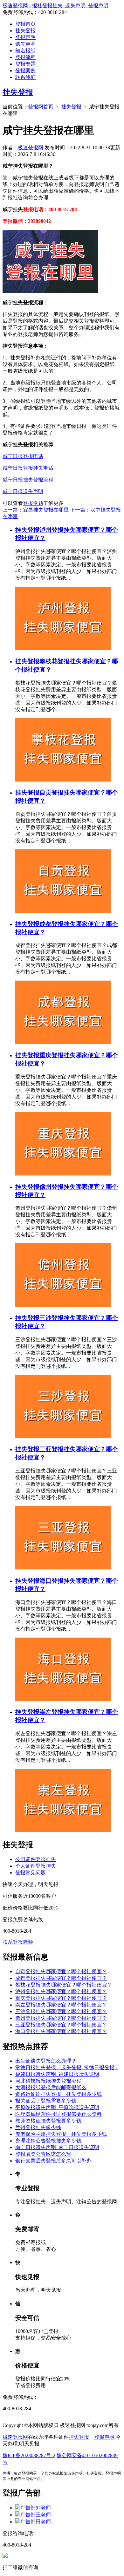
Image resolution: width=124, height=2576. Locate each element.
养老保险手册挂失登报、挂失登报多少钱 (61, 2134)
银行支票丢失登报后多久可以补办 (53, 2161)
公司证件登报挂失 (36, 1859)
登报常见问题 (31, 1873)
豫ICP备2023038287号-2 (29, 2455)
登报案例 (25, 71)
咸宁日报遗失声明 (23, 491)
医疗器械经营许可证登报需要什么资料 (59, 2114)
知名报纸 (25, 51)
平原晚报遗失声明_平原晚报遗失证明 (57, 2107)
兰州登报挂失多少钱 (38, 2127)
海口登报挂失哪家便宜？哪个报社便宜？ (61, 2031)
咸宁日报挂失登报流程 (28, 480)
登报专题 (25, 64)
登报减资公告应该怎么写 (43, 2154)
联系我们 (25, 77)
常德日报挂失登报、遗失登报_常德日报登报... (67, 2067)
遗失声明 (25, 44)
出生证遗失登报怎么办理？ (46, 2061)
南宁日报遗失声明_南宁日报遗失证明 (57, 2147)
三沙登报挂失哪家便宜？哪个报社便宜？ (61, 2011)
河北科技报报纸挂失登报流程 (48, 2081)
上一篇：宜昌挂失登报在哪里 (36, 510)
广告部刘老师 (36, 2508)
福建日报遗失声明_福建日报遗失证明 (57, 2074)
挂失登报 (25, 31)
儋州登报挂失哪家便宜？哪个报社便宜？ (61, 2018)
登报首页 (25, 24)
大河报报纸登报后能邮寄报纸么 (51, 2087)
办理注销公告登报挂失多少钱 (48, 2141)
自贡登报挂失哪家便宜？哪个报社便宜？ (61, 1971)
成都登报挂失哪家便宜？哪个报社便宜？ (61, 1978)
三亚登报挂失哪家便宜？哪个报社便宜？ (61, 2025)
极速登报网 (31, 148)
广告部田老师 (36, 2522)
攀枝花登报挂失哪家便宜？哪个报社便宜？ (64, 1985)
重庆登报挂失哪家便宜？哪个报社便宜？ (61, 1998)
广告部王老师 (36, 2515)
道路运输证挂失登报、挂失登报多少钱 (59, 2094)
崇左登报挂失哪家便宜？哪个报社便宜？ (61, 2005)
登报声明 (25, 37)
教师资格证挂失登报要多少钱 (48, 2121)
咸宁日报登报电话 (23, 456)
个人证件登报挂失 (36, 1866)
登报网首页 (41, 107)
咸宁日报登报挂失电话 (28, 468)
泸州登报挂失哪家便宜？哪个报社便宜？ (61, 1991)
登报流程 (25, 57)
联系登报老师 (18, 1942)
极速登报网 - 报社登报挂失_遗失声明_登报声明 (55, 6)
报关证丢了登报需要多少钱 (46, 2101)
